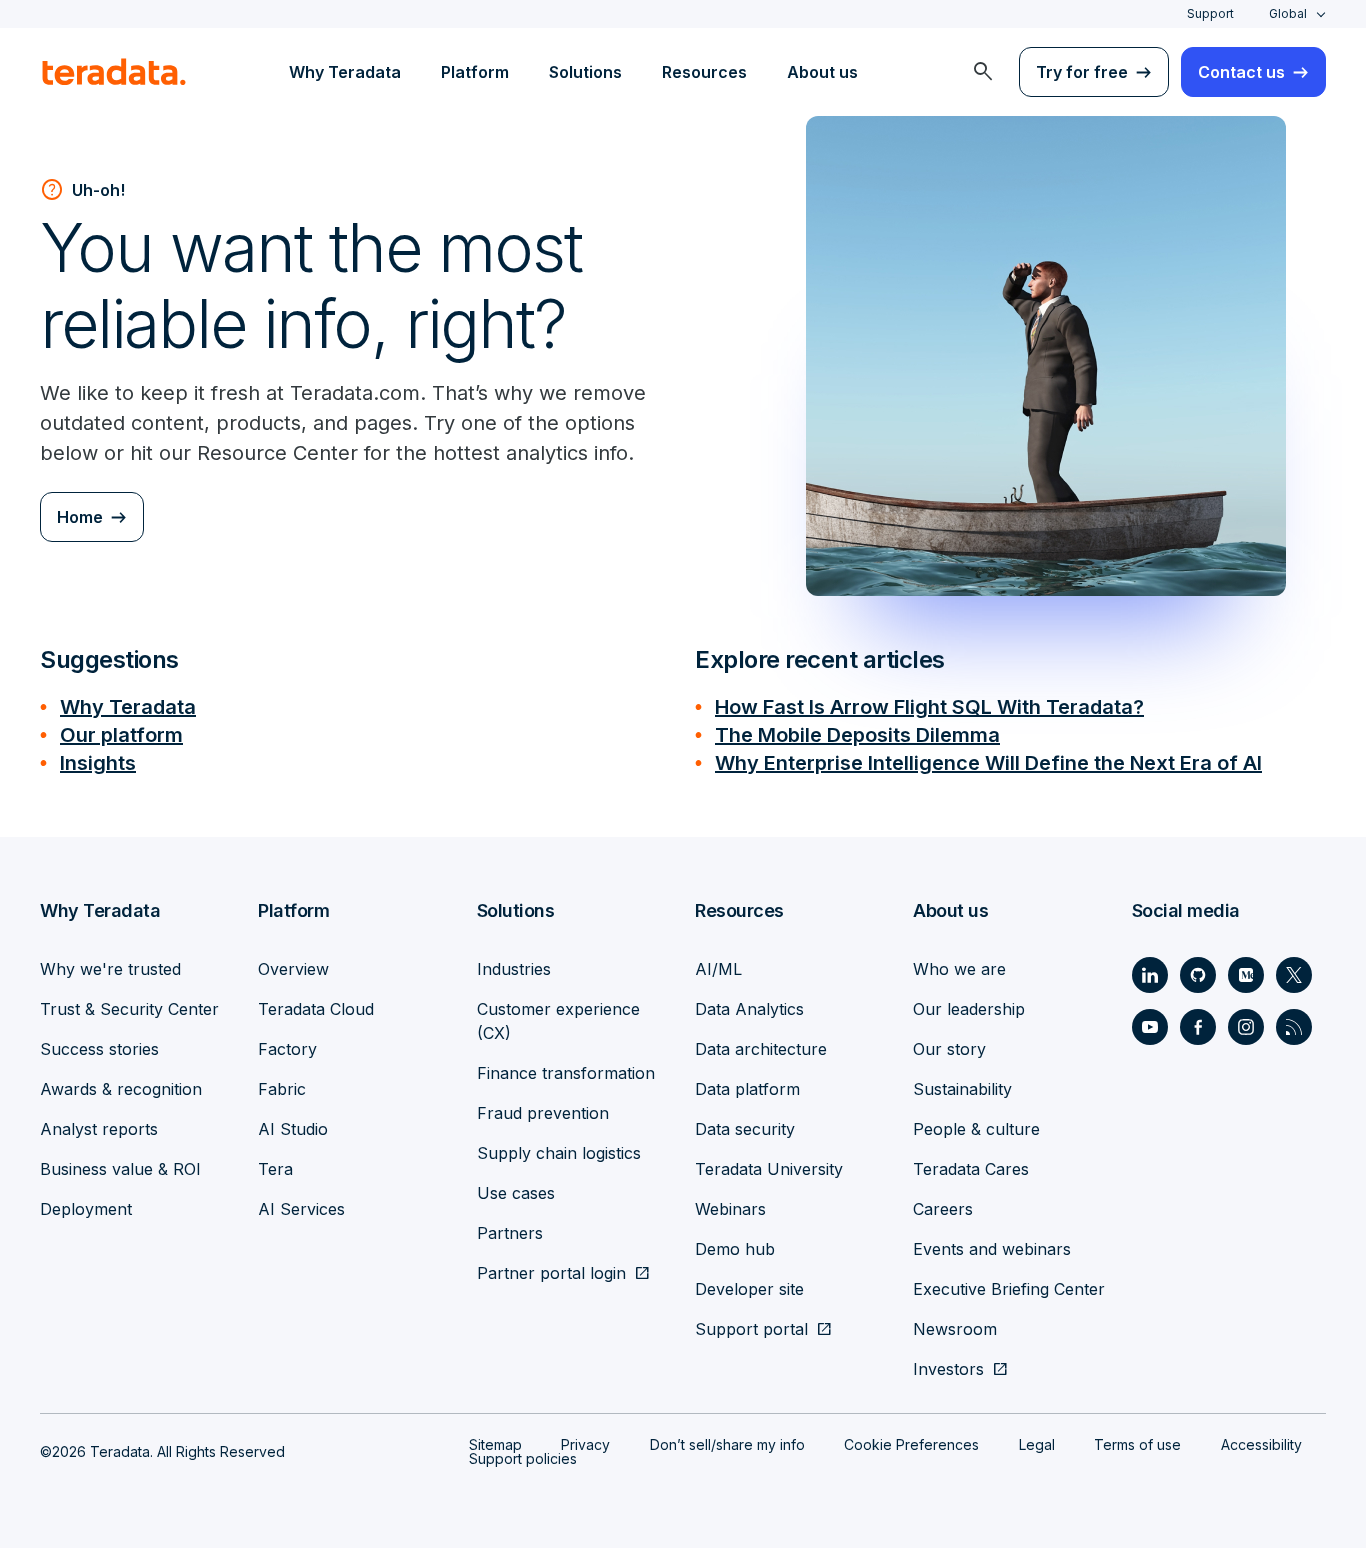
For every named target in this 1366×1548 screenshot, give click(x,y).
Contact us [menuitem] (1241, 72)
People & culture (976, 1129)
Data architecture (761, 1049)
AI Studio (293, 1129)
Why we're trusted (110, 969)
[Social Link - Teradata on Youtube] (1150, 1027)
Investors (948, 1369)
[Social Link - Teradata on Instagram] (1246, 1027)
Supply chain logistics (559, 1153)
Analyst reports (99, 1129)
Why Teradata (128, 707)
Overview (293, 969)
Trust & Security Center (129, 1009)
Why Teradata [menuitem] (345, 72)
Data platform (747, 1089)
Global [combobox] (1288, 13)
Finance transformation (566, 1073)
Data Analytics (749, 1009)
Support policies (523, 1458)
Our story (949, 1049)
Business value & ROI (120, 1169)
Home (80, 517)
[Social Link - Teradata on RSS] (1294, 1027)
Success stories (99, 1049)
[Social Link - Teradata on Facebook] (1198, 1027)
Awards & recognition (121, 1089)
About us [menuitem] (822, 72)
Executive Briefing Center (1009, 1289)
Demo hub (735, 1249)
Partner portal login (551, 1273)
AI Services (301, 1209)
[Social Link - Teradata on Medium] (1246, 975)
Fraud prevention (543, 1113)
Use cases (516, 1193)
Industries (514, 969)
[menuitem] (983, 72)
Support (1210, 13)
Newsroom (955, 1329)
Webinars (730, 1209)
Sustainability (962, 1089)
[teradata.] (114, 72)
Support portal (751, 1329)
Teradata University (769, 1169)
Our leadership (969, 1009)
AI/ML (718, 969)
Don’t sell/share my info (727, 1444)
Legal (1037, 1444)
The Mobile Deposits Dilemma (857, 735)
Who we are (959, 969)
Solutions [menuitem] (585, 72)
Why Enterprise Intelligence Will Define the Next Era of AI (988, 763)
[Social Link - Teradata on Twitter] (1294, 975)
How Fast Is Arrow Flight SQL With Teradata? (929, 707)
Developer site (749, 1289)
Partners (510, 1233)
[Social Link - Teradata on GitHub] (1198, 975)
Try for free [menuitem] (1082, 72)
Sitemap (495, 1444)
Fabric (282, 1089)
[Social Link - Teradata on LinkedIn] (1150, 975)
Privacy (585, 1444)
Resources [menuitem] (704, 72)
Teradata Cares (971, 1169)
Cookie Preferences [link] (911, 1444)
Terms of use (1137, 1444)
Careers (943, 1209)
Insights (98, 763)
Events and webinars (992, 1249)
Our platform (121, 735)
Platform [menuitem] (475, 72)
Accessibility (1261, 1444)
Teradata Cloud (316, 1009)
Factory (287, 1049)
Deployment (86, 1209)
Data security (745, 1129)
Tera (275, 1169)
